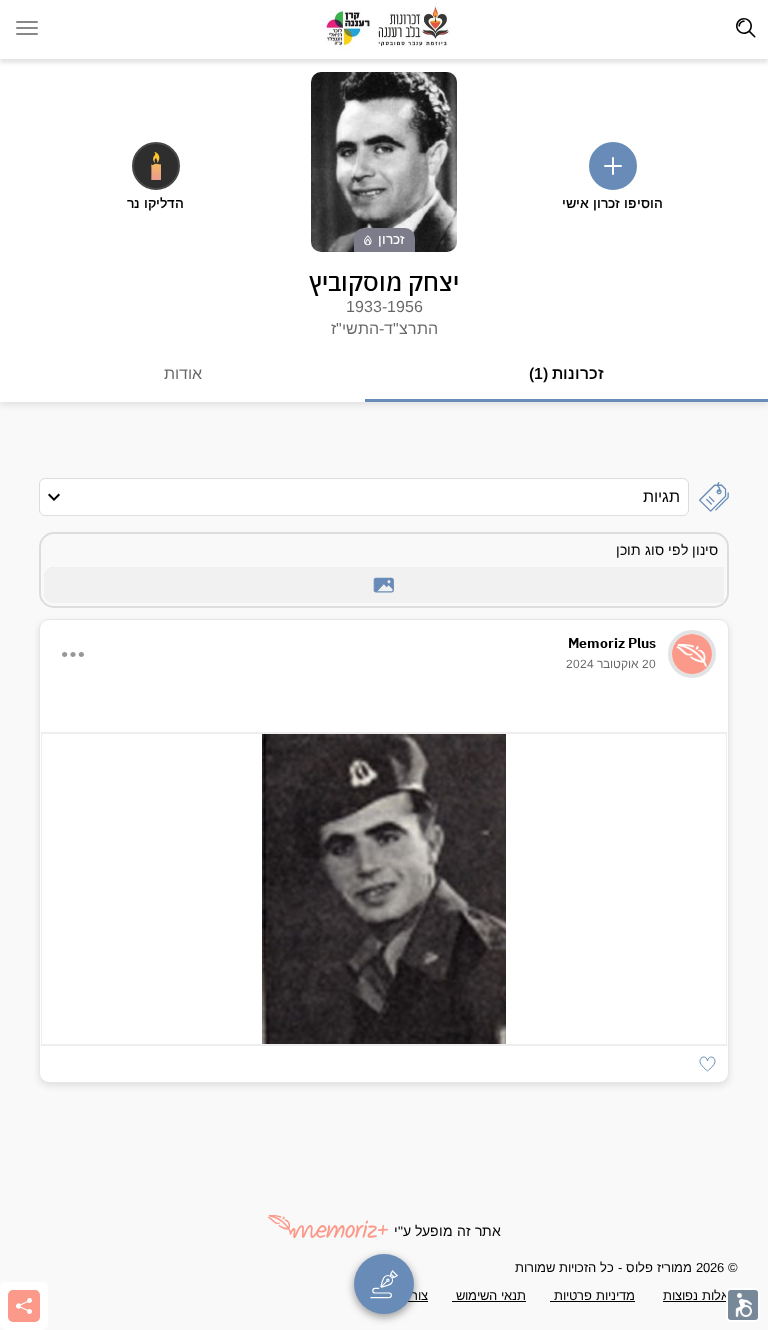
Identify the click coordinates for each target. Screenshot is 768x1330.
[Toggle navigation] (746, 28)
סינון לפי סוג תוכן (667, 550)
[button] (707, 1064)
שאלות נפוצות (700, 1295)
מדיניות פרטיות (592, 1295)
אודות (183, 373)
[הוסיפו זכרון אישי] (613, 166)
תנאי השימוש (489, 1295)
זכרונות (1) (566, 373)
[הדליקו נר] (156, 166)
